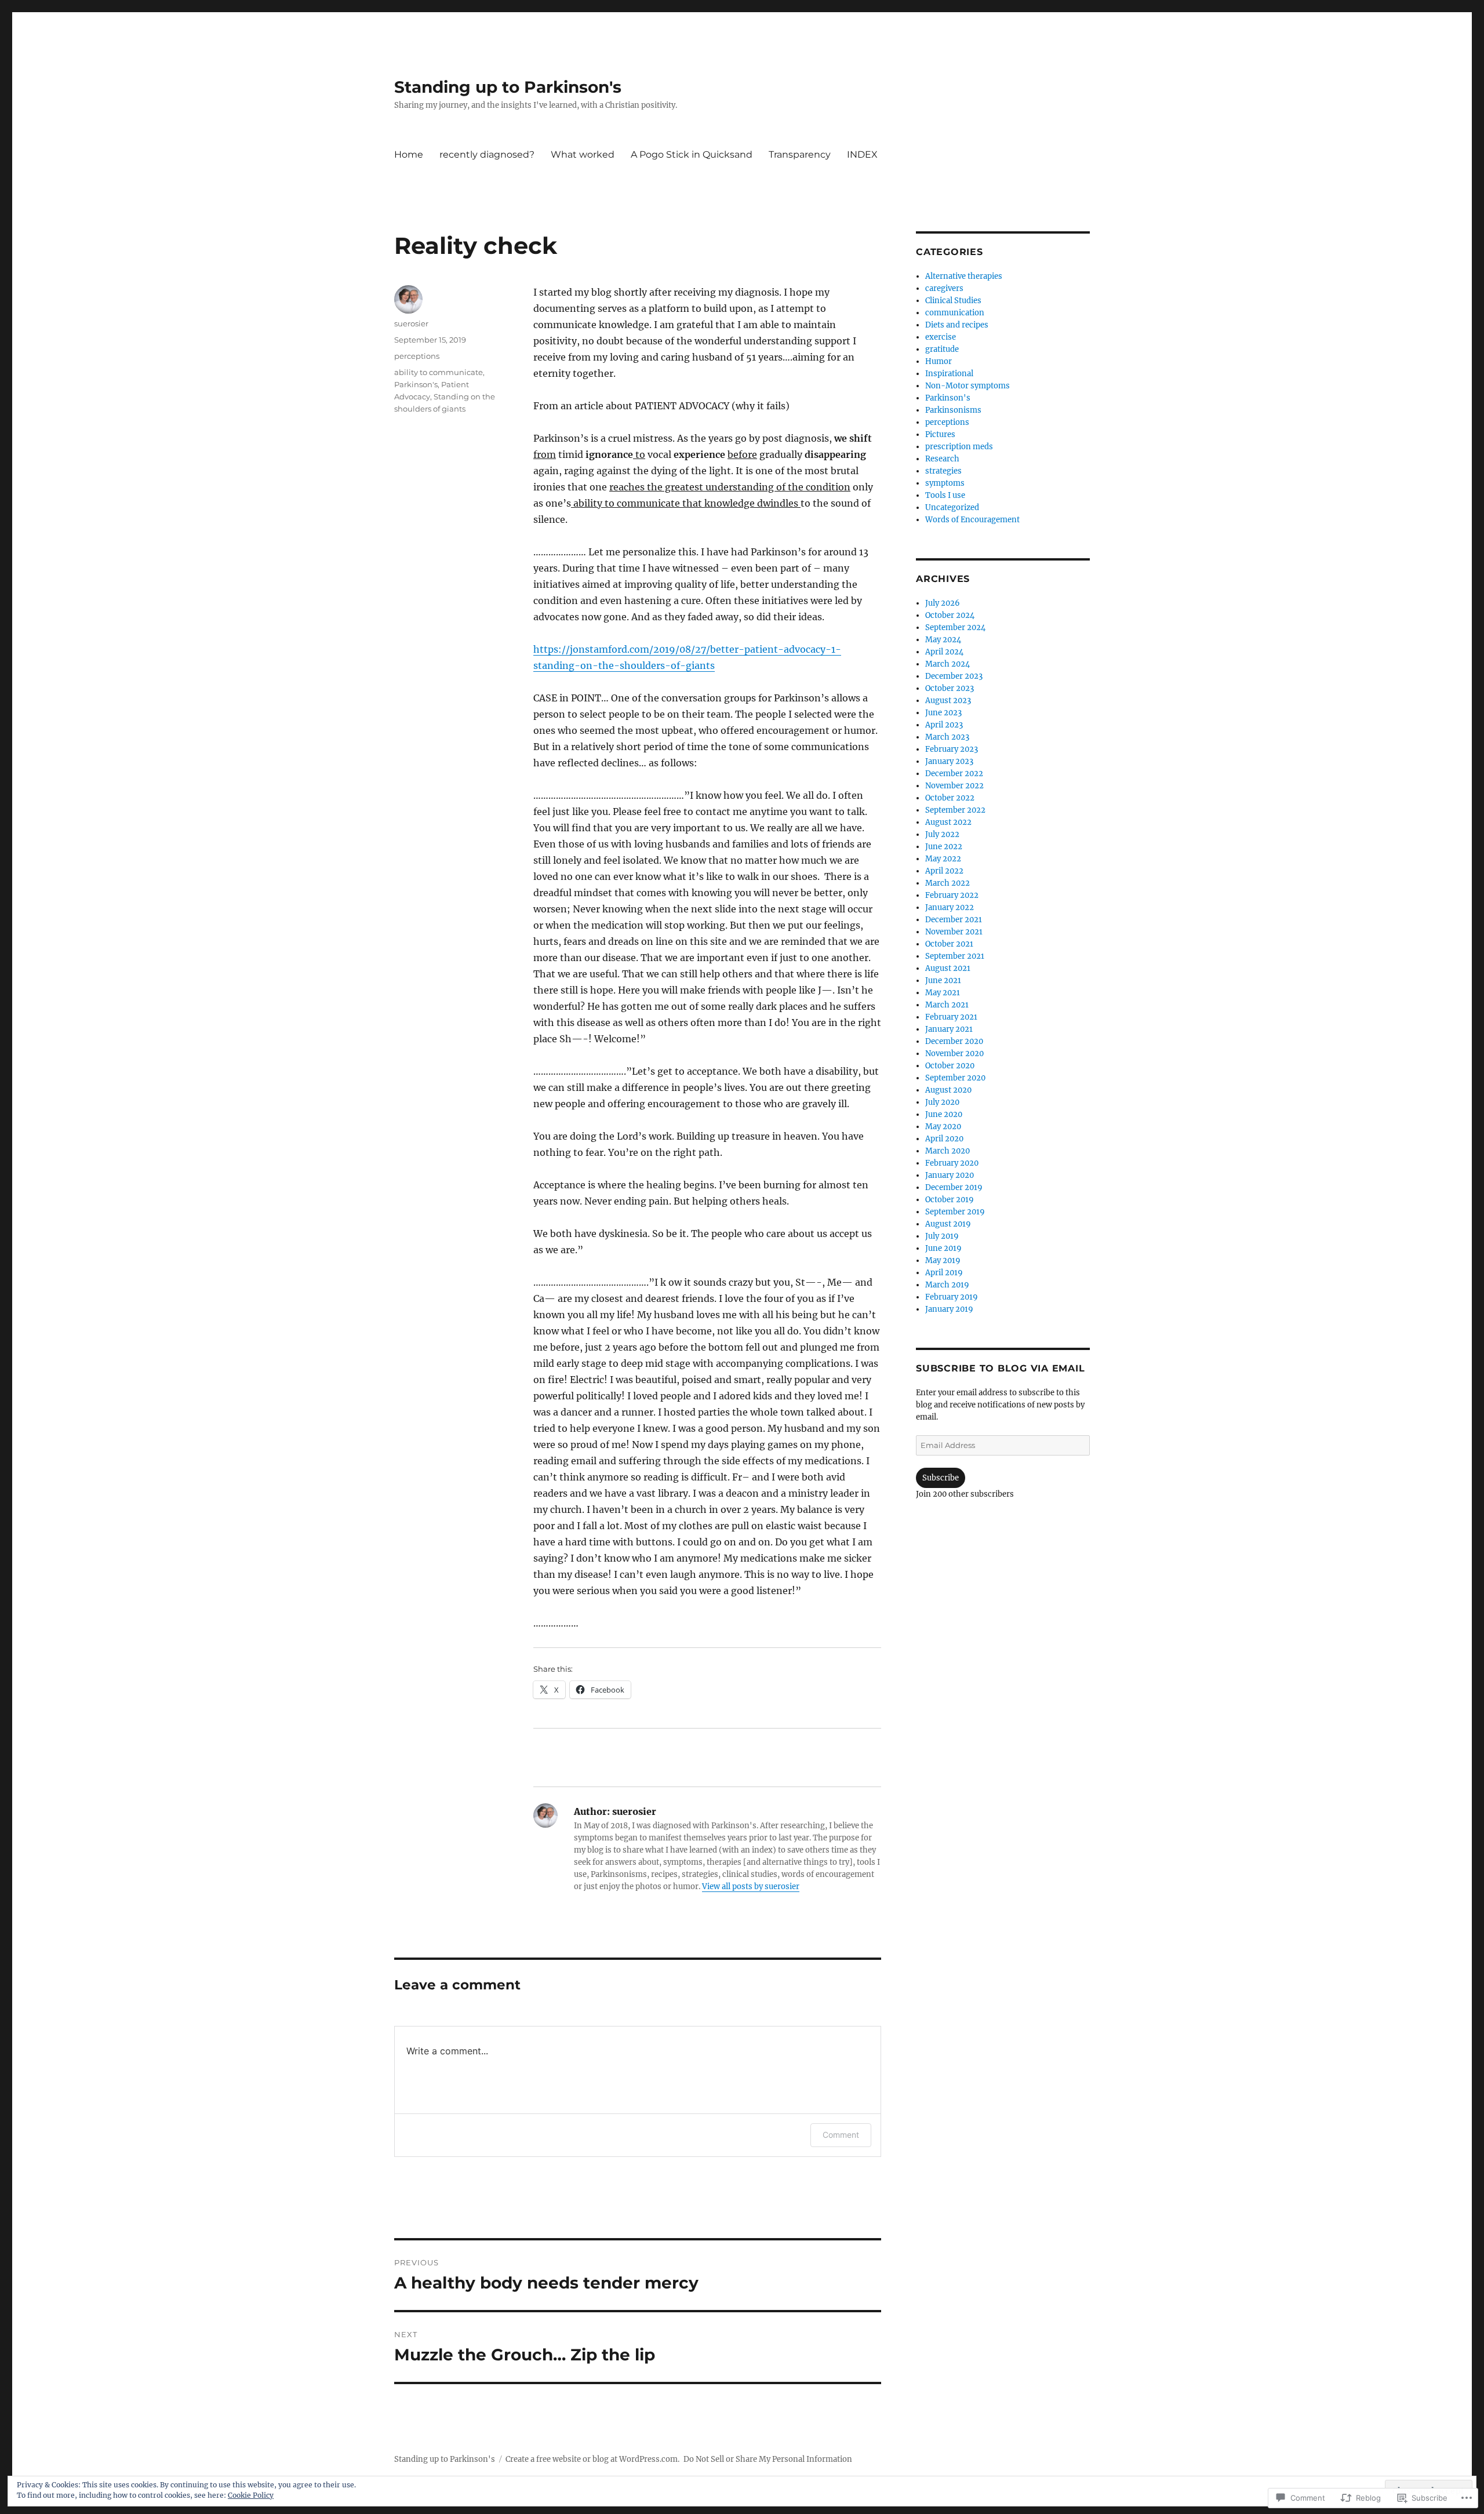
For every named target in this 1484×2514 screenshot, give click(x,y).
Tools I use (945, 495)
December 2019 (954, 1187)
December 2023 (954, 676)
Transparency (800, 154)
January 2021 (949, 1029)
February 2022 (952, 895)
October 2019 (950, 1200)
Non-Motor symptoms (967, 386)
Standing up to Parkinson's (508, 87)
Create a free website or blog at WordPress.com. (592, 2459)
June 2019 (943, 1248)
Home (409, 154)
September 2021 (955, 956)
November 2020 (954, 1054)
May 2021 (943, 993)
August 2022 (948, 822)
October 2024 (950, 615)
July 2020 (942, 1102)
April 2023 (944, 725)
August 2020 (948, 1090)
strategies (943, 471)
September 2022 (955, 810)
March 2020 (947, 1151)
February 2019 (952, 1297)
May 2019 (943, 1260)
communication (955, 313)
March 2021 (947, 1005)
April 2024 (944, 652)
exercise (941, 337)
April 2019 (944, 1273)
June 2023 (943, 713)
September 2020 (955, 1078)
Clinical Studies (953, 301)
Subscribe (941, 1478)
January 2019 (949, 1309)
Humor (939, 361)
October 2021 (949, 944)
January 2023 (949, 761)
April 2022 (944, 871)
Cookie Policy (251, 2495)
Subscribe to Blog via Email (1000, 1368)
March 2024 (947, 664)
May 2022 (943, 859)
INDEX (862, 154)
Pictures (940, 434)
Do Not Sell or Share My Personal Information (768, 2459)
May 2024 (943, 640)
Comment (841, 2135)
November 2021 (954, 932)
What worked (583, 154)
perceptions (417, 356)
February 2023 (952, 749)
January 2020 (950, 1175)
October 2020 (950, 1066)
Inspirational (949, 374)
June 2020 (944, 1114)
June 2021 (943, 981)
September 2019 (955, 1212)
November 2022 (954, 786)
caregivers (944, 288)
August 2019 (948, 1224)
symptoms (945, 483)
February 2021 (951, 1017)
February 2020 (952, 1163)
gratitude (942, 349)
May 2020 (943, 1127)
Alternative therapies (964, 276)
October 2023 (950, 688)
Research (942, 459)
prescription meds (959, 447)
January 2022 (950, 907)
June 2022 (944, 847)
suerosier (411, 323)
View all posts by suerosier (751, 1887)
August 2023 (948, 701)
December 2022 (954, 774)
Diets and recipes (957, 325)
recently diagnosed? (487, 154)
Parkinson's (416, 384)
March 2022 (947, 883)
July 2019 (942, 1236)
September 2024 (955, 627)
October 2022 (950, 798)
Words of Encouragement (972, 520)
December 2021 (954, 920)
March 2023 (947, 737)
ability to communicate (439, 372)
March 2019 (947, 1285)
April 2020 (944, 1139)
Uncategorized (952, 507)
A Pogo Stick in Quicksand (692, 154)
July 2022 (942, 834)
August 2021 (948, 968)
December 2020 (954, 1041)
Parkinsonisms (953, 410)
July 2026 (943, 603)
